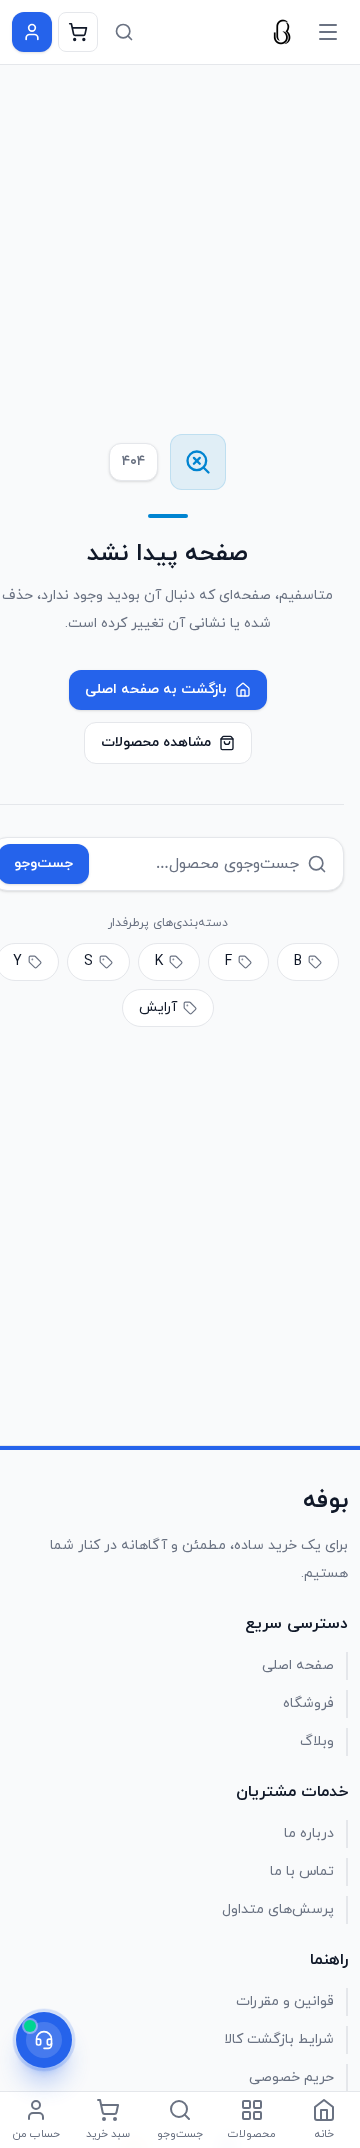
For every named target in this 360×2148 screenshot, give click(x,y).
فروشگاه (308, 1703)
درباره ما (309, 1833)
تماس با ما (302, 1871)
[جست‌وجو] (124, 32)
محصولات (252, 2134)
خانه (324, 2134)
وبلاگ (317, 1741)
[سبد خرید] (78, 32)
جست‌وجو (180, 2134)
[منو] (328, 32)
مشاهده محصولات (156, 742)
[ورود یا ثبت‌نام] (32, 32)
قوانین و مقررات (285, 2001)
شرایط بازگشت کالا (279, 2039)
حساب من (36, 2134)
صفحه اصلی (298, 1665)
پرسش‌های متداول (278, 1909)
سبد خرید (108, 2134)
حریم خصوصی (291, 2077)
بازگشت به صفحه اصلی (156, 689)
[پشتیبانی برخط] (44, 2040)
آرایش (158, 1007)
